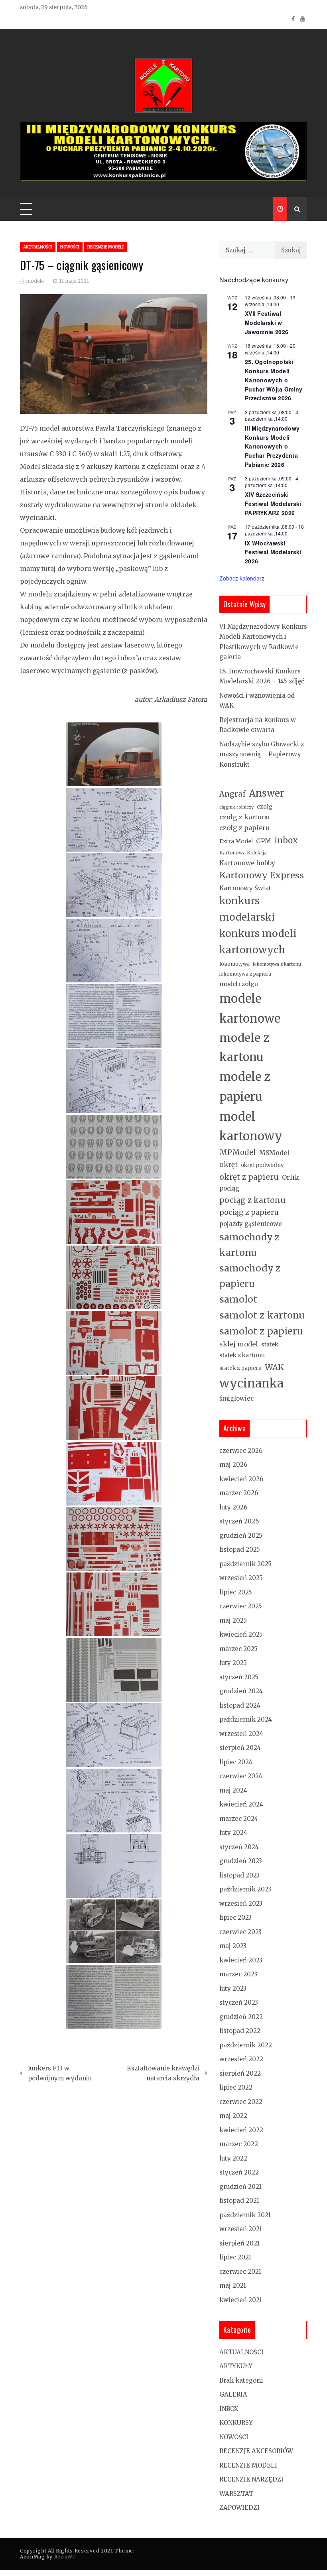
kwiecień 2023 (241, 1960)
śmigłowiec (236, 1398)
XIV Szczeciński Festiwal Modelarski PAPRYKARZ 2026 (273, 503)
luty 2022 (233, 2158)
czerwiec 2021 (240, 2272)
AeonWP (65, 2557)
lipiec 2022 (236, 2087)
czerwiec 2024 (241, 1776)
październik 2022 (246, 2045)
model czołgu (239, 984)
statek (270, 1344)
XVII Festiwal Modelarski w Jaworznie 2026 (267, 322)
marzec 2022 (239, 2144)
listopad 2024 (240, 1705)
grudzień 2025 (241, 1536)
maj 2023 (233, 1946)
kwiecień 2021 (241, 2300)
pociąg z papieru (249, 1212)
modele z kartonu (244, 1047)
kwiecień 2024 (241, 1804)
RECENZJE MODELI (105, 247)
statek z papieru (240, 1368)
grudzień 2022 (241, 2017)
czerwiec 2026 (241, 1451)
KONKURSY (236, 2423)
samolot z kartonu (262, 1315)
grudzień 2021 (240, 2187)
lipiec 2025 (236, 1592)
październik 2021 (245, 2215)
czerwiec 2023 (240, 1932)
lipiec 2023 (235, 1918)
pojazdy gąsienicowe (251, 1224)
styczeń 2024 (239, 1847)
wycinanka (251, 1383)
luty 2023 (233, 1989)
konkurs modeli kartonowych (258, 942)
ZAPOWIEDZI (239, 2508)
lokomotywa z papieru (245, 974)
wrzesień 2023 (241, 1904)
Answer (267, 793)
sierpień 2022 (240, 2073)
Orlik (291, 1177)
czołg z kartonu (245, 817)
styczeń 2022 (239, 2172)
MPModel (238, 1152)
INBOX (229, 2409)
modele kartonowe (250, 1009)
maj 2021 (233, 2286)
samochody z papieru (250, 1276)
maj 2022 (233, 2116)
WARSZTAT (236, 2494)
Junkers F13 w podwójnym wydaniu (60, 2073)
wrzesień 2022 (241, 2059)
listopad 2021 (239, 2201)
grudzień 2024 (241, 1691)
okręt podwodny (262, 1165)
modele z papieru (245, 1087)
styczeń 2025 (239, 1677)
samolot (238, 1299)
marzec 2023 (238, 1974)
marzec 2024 (239, 1819)
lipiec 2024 (236, 1762)
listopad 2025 (240, 1550)
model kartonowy (251, 1127)
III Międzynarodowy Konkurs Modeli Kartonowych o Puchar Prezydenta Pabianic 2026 (272, 446)
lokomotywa (234, 964)
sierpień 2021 (239, 2243)
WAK (274, 1367)
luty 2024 (233, 1833)
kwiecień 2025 (241, 1634)
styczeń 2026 (239, 1521)
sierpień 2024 (240, 1748)
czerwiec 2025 (241, 1606)
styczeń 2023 (239, 2002)
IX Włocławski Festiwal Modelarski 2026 (273, 552)
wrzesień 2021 (241, 2229)
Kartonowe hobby (247, 863)
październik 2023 (245, 1889)
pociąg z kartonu (252, 1200)
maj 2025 (233, 1621)
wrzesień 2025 (241, 1578)
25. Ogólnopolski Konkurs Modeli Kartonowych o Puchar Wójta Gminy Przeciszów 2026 (274, 380)
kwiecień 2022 (241, 2130)
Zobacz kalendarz (242, 578)
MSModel (274, 1153)
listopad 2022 (240, 2031)
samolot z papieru (261, 1331)
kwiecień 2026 (241, 1479)
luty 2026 (233, 1507)
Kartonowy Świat (245, 888)
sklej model (239, 1344)
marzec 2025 (238, 1649)
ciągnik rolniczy (236, 807)
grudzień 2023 (241, 1861)
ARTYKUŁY (236, 2366)
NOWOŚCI (70, 247)
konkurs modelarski (247, 909)
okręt (229, 1165)
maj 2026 (233, 1465)
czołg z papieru (245, 828)
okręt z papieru (249, 1177)
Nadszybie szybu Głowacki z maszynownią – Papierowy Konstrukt (262, 754)
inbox (286, 840)
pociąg (229, 1188)
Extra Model (236, 841)
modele (35, 281)
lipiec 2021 (235, 2257)
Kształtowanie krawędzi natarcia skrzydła (163, 2073)
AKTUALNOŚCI (38, 247)
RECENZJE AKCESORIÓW (256, 2451)
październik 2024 (246, 1719)
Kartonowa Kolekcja (243, 853)
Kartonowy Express (262, 875)
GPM (264, 841)
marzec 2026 (239, 1493)
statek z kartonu (242, 1355)
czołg (265, 807)
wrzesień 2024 (241, 1734)
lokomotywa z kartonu (277, 964)
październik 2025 (245, 1564)
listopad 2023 (239, 1875)
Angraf (232, 794)
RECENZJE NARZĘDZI (251, 2479)
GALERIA (233, 2394)
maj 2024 (233, 1790)
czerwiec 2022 (241, 2102)
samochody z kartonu (250, 1245)
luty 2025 (233, 1663)
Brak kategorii (241, 2380)
